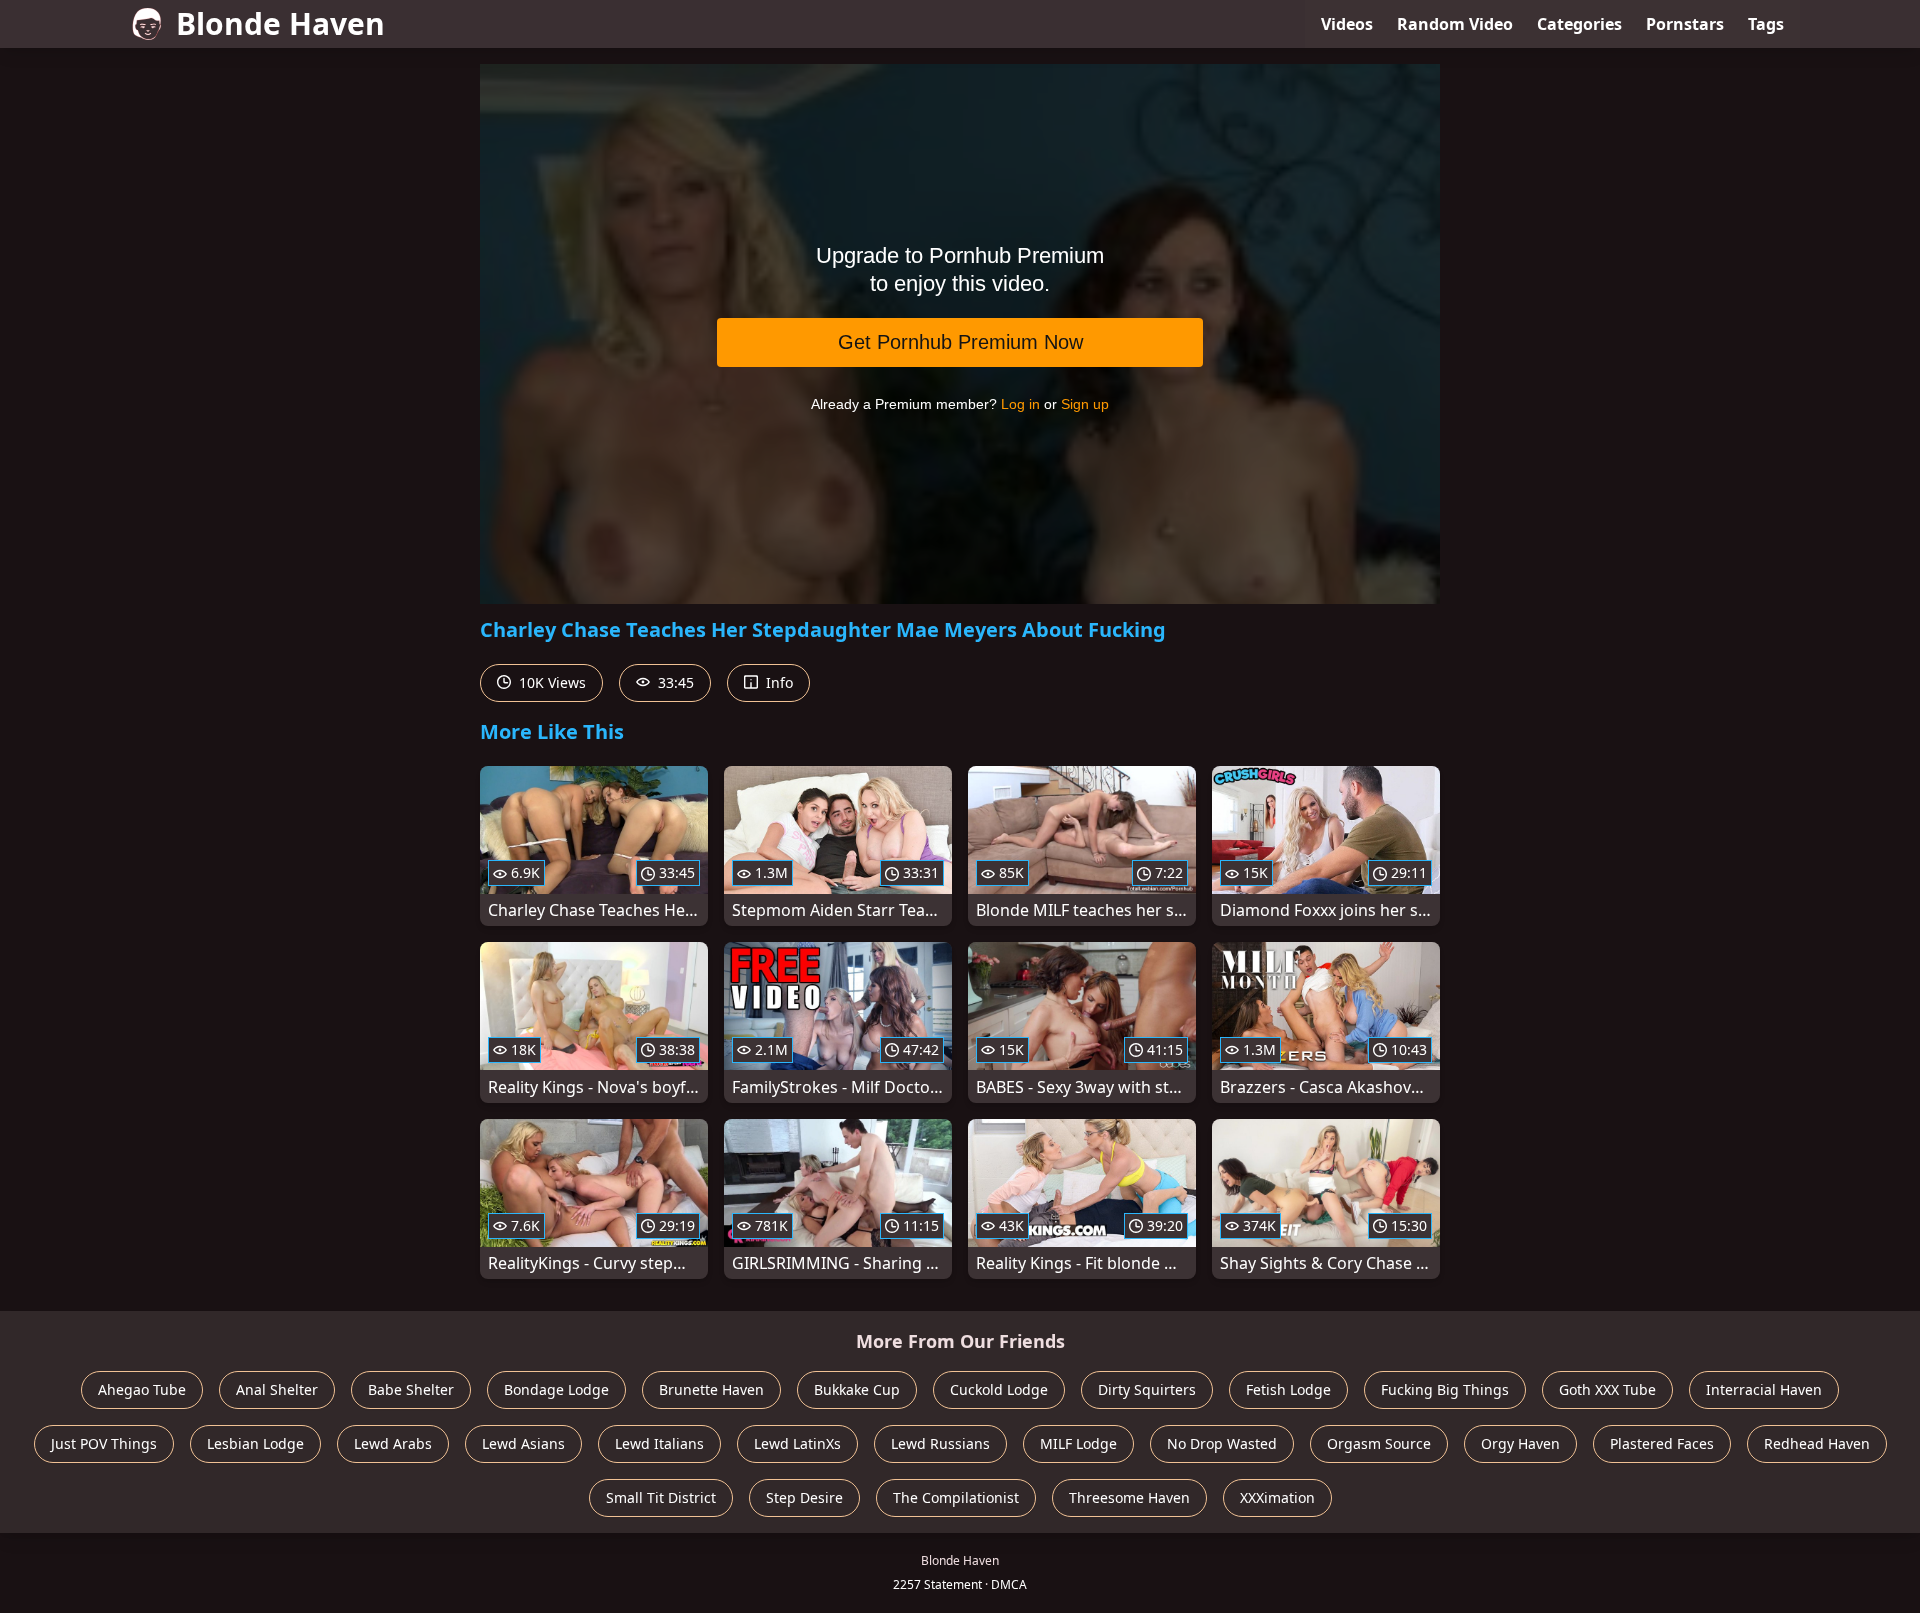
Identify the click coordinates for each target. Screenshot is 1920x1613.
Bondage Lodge (556, 1389)
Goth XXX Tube (1607, 1389)
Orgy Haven (1520, 1443)
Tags (1766, 24)
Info (777, 682)
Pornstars (1685, 24)
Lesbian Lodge (255, 1443)
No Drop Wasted (1222, 1443)
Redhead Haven (1817, 1443)
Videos (1347, 24)
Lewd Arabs (393, 1443)
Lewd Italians (659, 1443)
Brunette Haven (711, 1389)
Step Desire (804, 1497)
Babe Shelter (411, 1389)
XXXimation (1277, 1497)
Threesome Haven (1129, 1497)
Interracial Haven (1764, 1389)
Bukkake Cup (857, 1389)
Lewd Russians (940, 1443)
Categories (1579, 24)
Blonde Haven (280, 23)
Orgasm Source (1379, 1443)
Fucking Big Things (1445, 1389)
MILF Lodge (1078, 1443)
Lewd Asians (523, 1443)
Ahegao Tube (142, 1389)
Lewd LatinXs (797, 1443)
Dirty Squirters (1147, 1389)
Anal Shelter (277, 1389)
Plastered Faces (1662, 1443)
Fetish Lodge (1288, 1389)
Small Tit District (661, 1497)
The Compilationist (956, 1497)
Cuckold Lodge (999, 1389)
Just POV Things (104, 1443)
